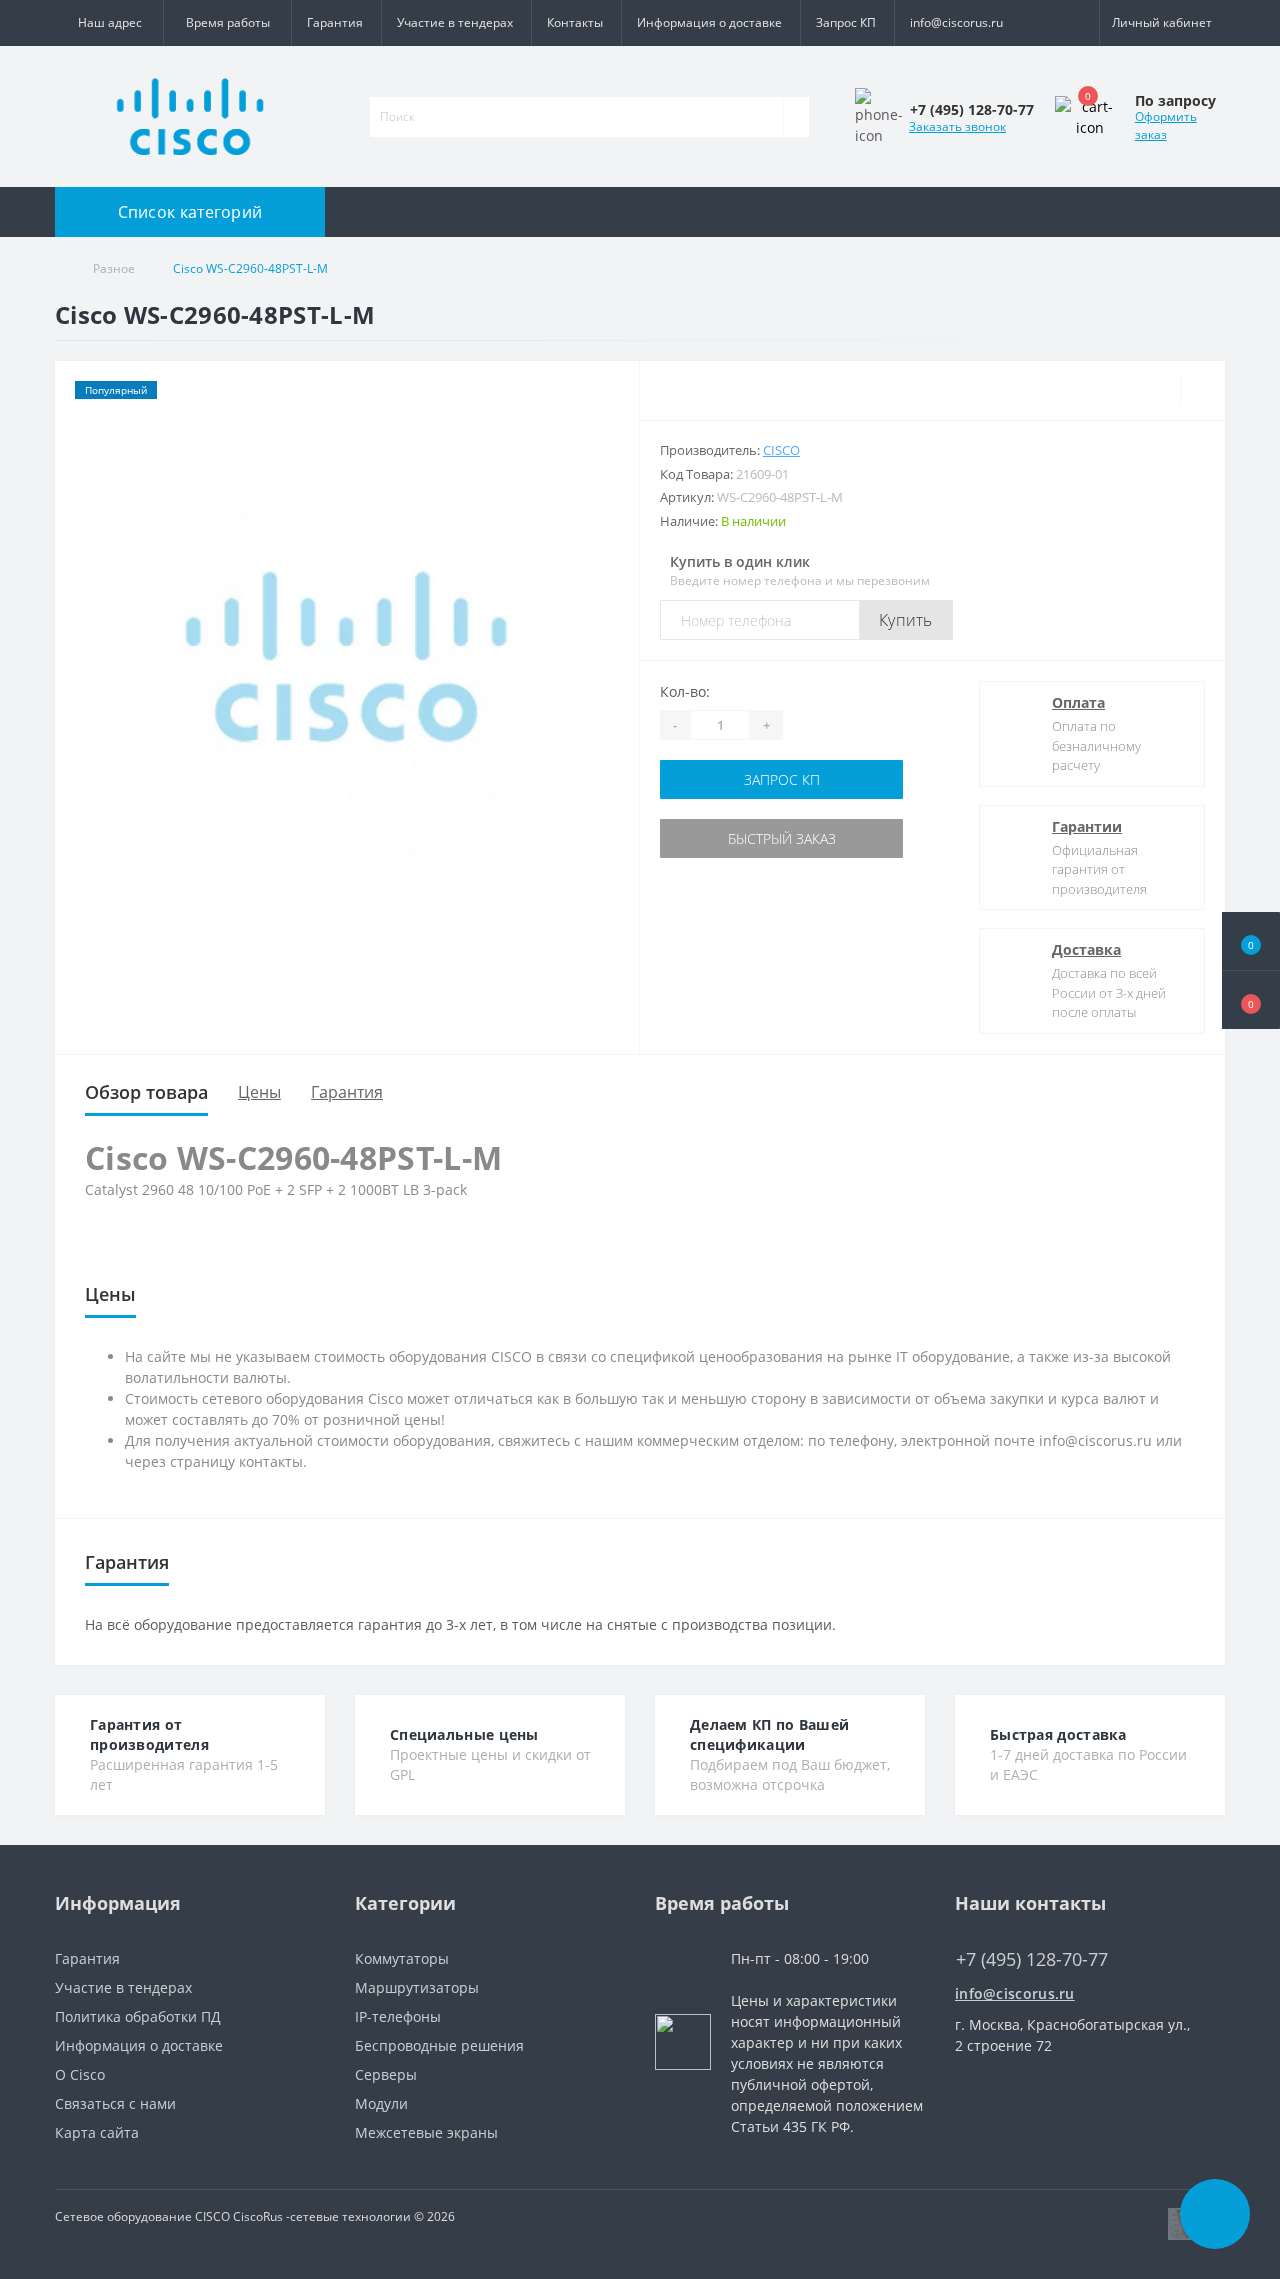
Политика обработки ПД (138, 2016)
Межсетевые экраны (426, 2132)
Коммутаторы (402, 1958)
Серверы (386, 2074)
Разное (114, 268)
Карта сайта (97, 2132)
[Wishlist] (1202, 391)
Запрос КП (846, 22)
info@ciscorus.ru (956, 22)
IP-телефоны (398, 2016)
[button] (1251, 1000)
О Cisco (80, 2074)
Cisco (781, 450)
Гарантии (1087, 826)
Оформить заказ (1166, 125)
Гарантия (335, 22)
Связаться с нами (115, 2103)
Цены (259, 1092)
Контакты (575, 22)
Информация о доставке (709, 22)
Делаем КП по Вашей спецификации (769, 1734)
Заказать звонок (957, 126)
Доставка (1086, 949)
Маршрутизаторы (417, 1987)
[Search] (796, 117)
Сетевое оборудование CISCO (142, 2216)
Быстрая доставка (1058, 1734)
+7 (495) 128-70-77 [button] (1032, 1959)
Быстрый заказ (782, 838)
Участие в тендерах (455, 22)
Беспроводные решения (439, 2045)
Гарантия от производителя (149, 1734)
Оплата (1078, 702)
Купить (906, 620)
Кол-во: (685, 691)
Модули (381, 2103)
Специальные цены (464, 1734)
